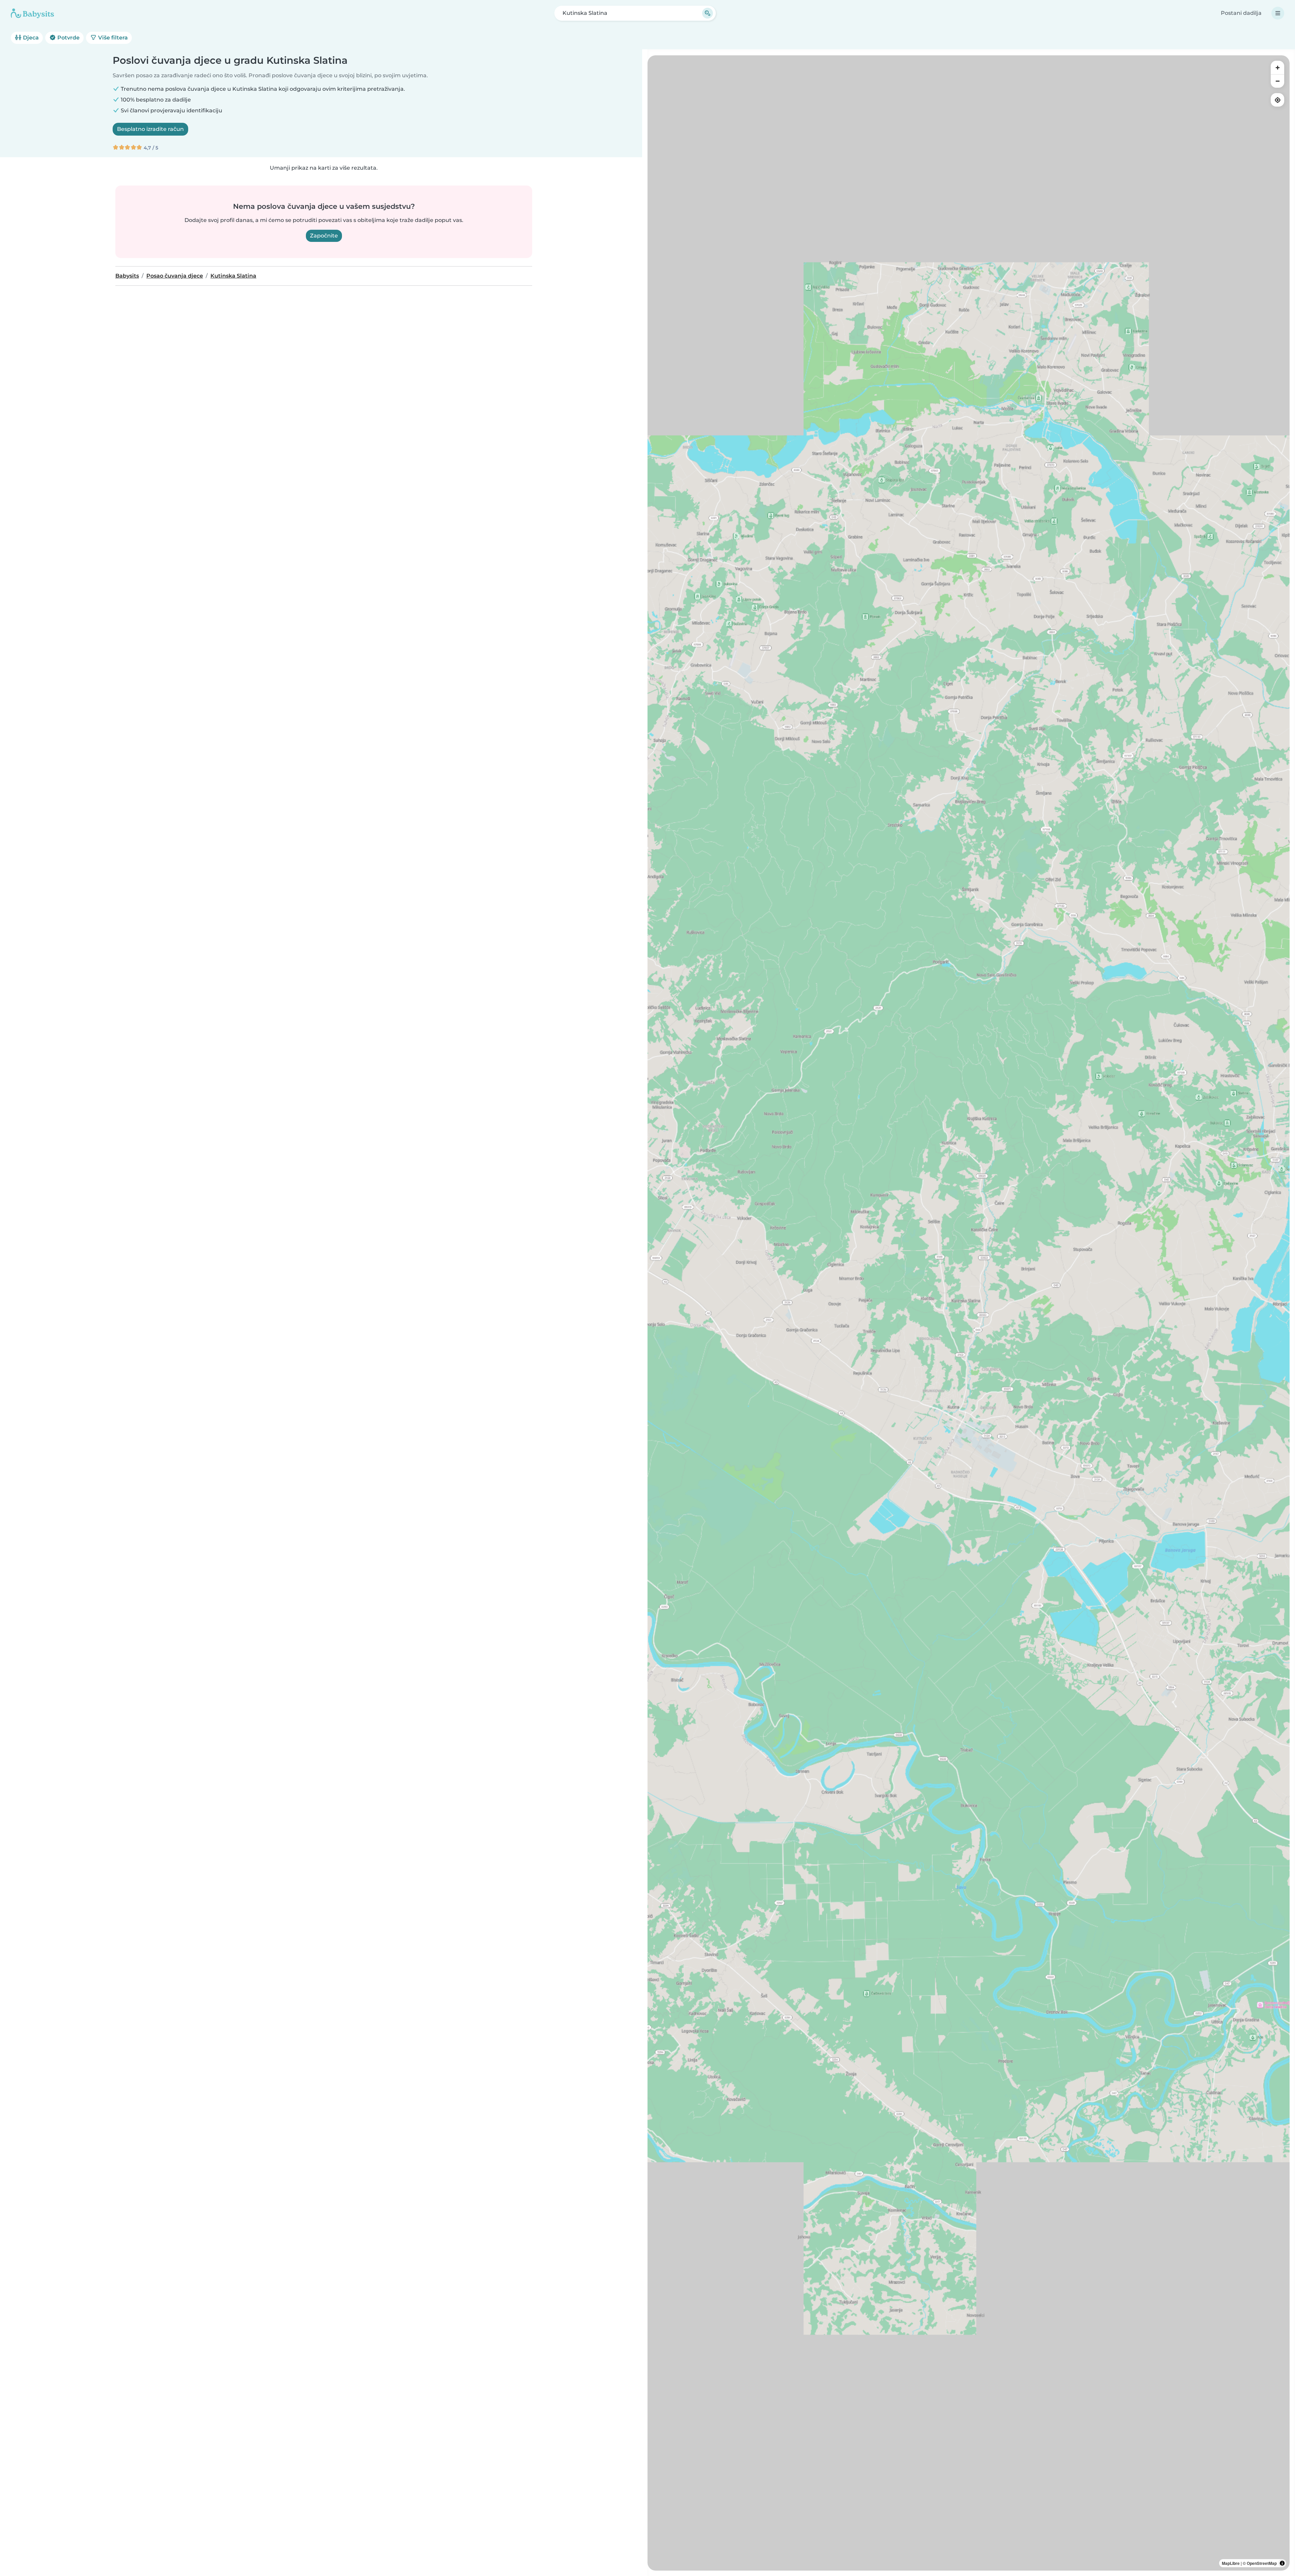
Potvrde (68, 38)
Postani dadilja (1241, 13)
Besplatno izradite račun (150, 129)
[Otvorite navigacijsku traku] (1278, 13)
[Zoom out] (1277, 81)
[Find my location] (1277, 100)
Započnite (324, 236)
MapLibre (1231, 2563)
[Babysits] (32, 13)
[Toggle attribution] (1282, 2563)
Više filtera (112, 38)
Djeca (30, 38)
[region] (969, 1313)
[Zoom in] (1277, 67)
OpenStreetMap (1262, 2563)
